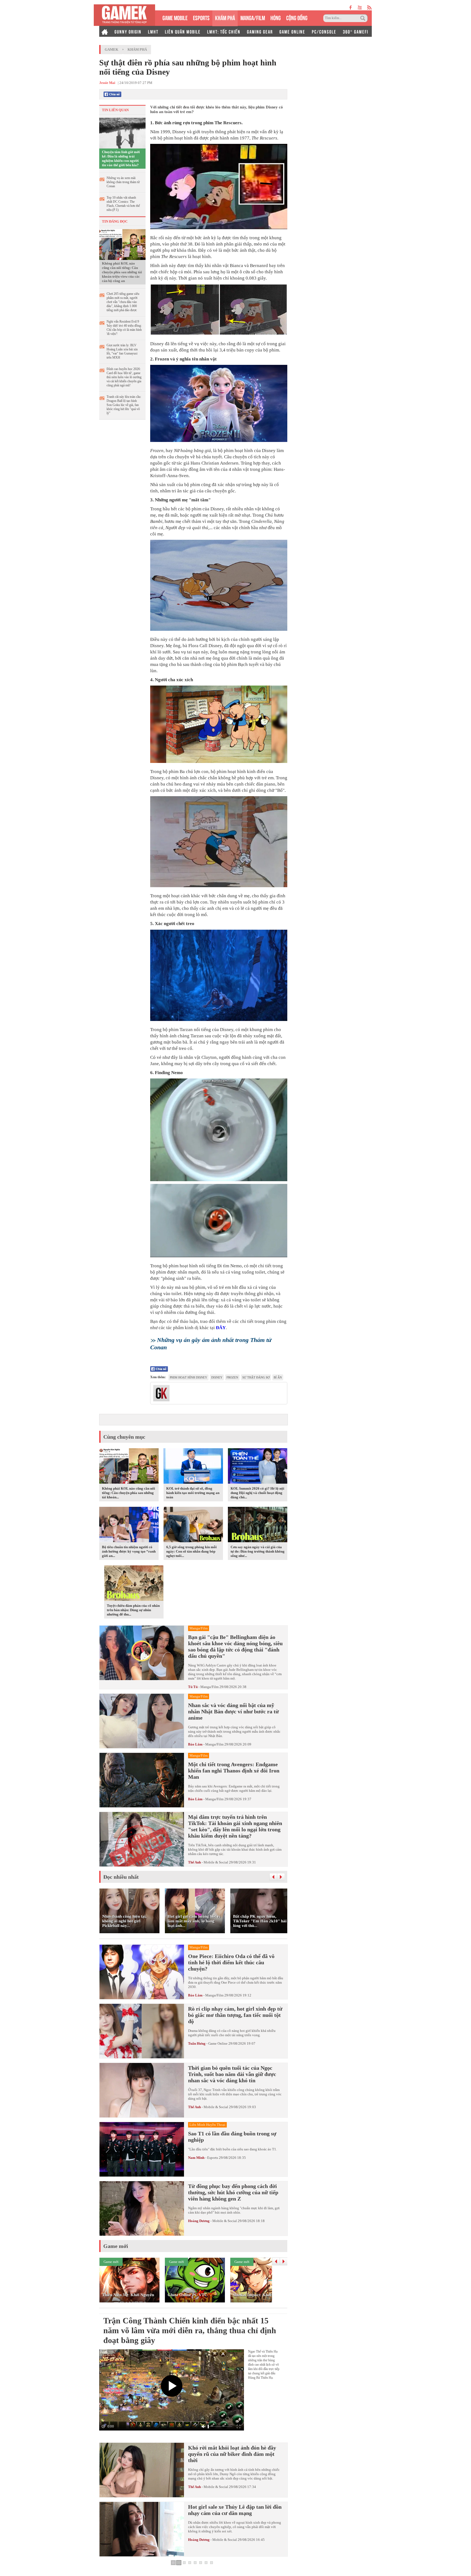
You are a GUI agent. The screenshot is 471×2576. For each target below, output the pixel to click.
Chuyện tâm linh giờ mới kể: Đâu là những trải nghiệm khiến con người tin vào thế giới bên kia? (121, 158)
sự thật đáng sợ (256, 1377)
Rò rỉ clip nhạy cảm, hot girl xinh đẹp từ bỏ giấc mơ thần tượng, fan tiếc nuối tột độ (235, 2015)
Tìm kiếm (364, 18)
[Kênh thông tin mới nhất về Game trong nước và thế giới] (124, 15)
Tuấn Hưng (197, 2043)
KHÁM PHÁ (225, 17)
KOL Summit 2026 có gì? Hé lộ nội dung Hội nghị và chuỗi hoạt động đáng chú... (257, 1493)
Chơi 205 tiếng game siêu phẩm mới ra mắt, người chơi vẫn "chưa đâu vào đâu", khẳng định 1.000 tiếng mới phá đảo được (123, 302)
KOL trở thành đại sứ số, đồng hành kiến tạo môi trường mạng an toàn (193, 1493)
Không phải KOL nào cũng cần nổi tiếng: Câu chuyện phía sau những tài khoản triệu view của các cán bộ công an (122, 272)
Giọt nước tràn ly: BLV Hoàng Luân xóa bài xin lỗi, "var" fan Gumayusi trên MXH (122, 351)
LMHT (153, 31)
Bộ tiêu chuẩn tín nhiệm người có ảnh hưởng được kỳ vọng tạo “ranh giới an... (129, 1551)
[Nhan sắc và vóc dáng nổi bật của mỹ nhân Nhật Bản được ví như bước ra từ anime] (142, 1721)
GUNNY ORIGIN (128, 31)
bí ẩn (278, 1377)
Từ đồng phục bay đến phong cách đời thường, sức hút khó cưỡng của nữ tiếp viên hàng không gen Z (233, 2192)
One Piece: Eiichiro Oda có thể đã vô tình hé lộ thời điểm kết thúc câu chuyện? (231, 1962)
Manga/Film (209, 1687)
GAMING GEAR (260, 31)
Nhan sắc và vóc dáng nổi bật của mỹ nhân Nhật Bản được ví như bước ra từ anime (233, 1711)
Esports (213, 2158)
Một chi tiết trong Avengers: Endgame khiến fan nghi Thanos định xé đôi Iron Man (234, 1771)
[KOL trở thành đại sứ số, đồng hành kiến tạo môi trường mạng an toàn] (193, 1467)
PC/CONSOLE (324, 31)
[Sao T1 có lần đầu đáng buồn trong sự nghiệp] (142, 2149)
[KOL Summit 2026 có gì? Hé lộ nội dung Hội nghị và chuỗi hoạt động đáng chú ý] (258, 1467)
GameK (111, 49)
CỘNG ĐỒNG (297, 17)
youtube (360, 7)
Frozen (232, 1377)
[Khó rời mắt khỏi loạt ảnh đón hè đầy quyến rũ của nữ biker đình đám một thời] (142, 2470)
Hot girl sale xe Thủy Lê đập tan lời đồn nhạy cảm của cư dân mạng (235, 2510)
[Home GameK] (105, 31)
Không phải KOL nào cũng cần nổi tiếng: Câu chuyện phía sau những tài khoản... (129, 1493)
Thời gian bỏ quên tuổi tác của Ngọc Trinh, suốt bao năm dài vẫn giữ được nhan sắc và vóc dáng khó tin (232, 2074)
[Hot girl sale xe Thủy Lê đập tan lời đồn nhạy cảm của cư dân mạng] (142, 2529)
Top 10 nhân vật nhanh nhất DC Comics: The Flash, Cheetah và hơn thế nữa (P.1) (123, 204)
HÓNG (276, 17)
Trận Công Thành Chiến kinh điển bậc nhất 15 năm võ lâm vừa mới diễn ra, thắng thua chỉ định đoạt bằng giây (190, 2330)
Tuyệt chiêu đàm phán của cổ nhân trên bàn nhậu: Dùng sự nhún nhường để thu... (133, 1610)
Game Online (218, 2043)
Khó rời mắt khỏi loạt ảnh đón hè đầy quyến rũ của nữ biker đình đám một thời (232, 2454)
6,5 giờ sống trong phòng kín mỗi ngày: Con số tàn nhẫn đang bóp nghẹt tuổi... (191, 1551)
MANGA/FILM (253, 17)
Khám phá (137, 49)
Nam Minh (196, 2158)
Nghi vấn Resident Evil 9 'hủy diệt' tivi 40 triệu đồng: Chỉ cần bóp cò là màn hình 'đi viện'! (124, 328)
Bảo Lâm (195, 1744)
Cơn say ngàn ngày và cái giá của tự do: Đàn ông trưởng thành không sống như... (258, 1551)
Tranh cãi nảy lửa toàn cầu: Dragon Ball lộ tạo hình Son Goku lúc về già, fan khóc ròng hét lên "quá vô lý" (124, 405)
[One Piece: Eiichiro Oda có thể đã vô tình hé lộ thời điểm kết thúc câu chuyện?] (142, 1972)
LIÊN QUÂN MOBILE (183, 31)
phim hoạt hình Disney (188, 1377)
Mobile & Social (216, 1862)
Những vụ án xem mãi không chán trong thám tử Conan (123, 182)
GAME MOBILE (175, 17)
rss (369, 7)
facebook (351, 7)
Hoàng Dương (199, 2221)
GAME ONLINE (292, 31)
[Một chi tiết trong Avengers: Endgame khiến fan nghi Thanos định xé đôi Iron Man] (142, 1780)
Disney (217, 1377)
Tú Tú (193, 1687)
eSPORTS (201, 17)
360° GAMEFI (356, 31)
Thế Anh (194, 1862)
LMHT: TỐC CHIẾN (224, 31)
